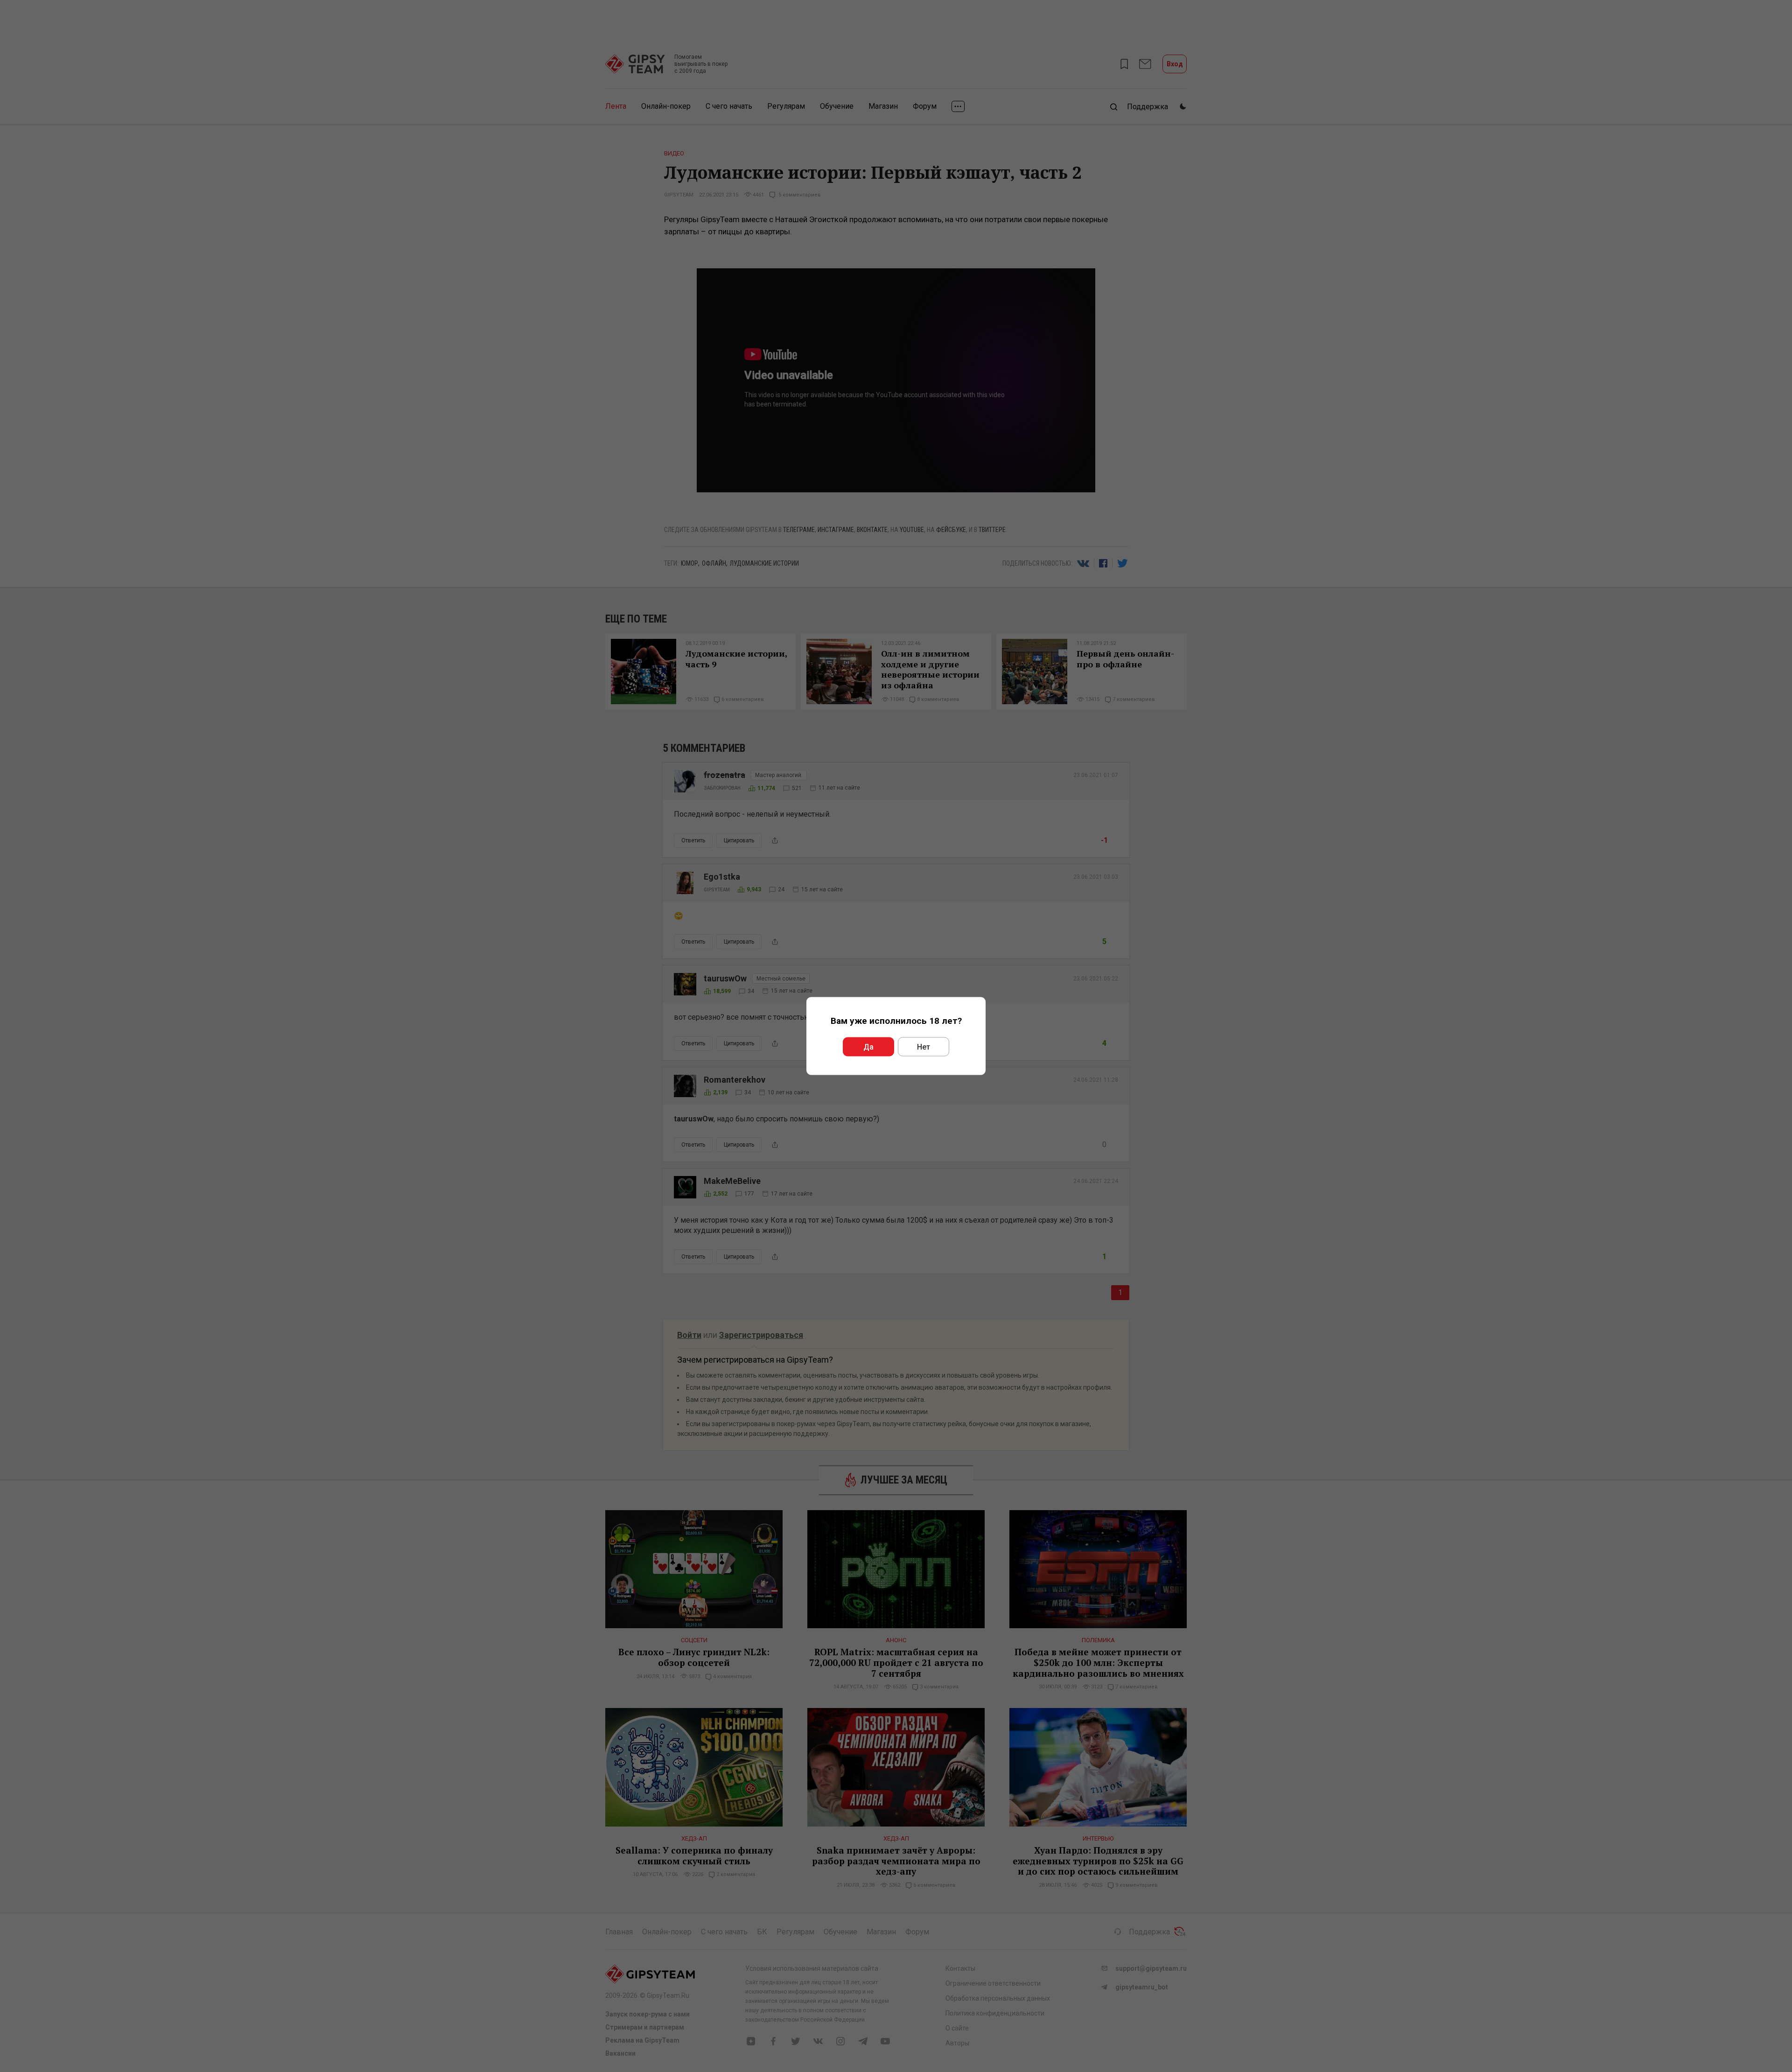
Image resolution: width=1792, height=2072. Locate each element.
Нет (924, 1047)
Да (868, 1047)
